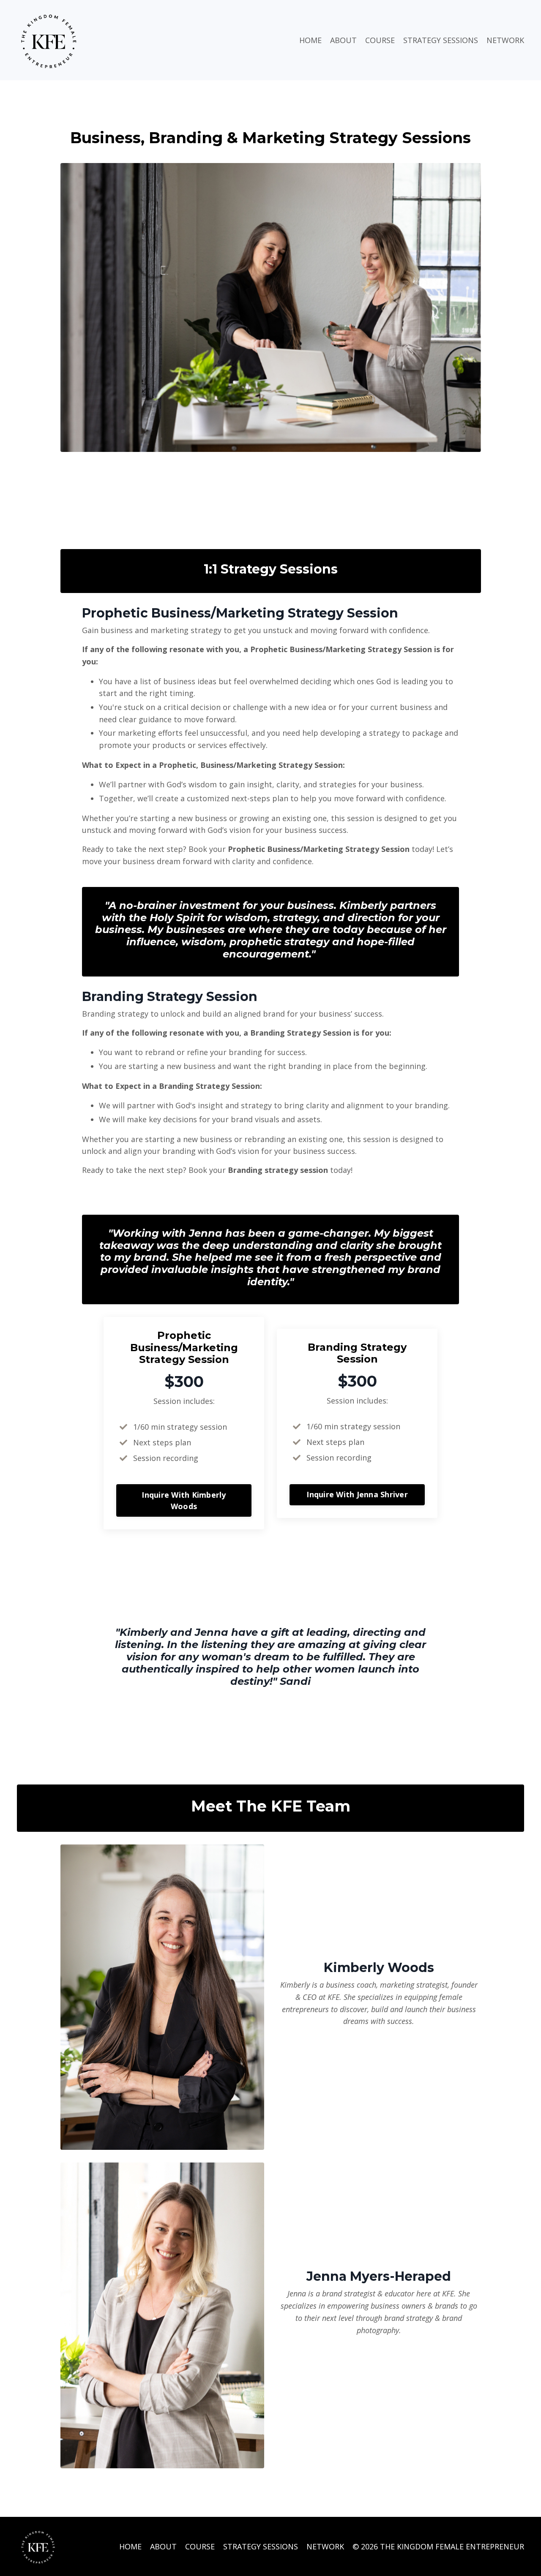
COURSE (380, 40)
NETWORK (505, 40)
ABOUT (343, 40)
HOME (310, 40)
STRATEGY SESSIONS (441, 40)
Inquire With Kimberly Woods (184, 1500)
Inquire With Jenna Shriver (357, 1494)
